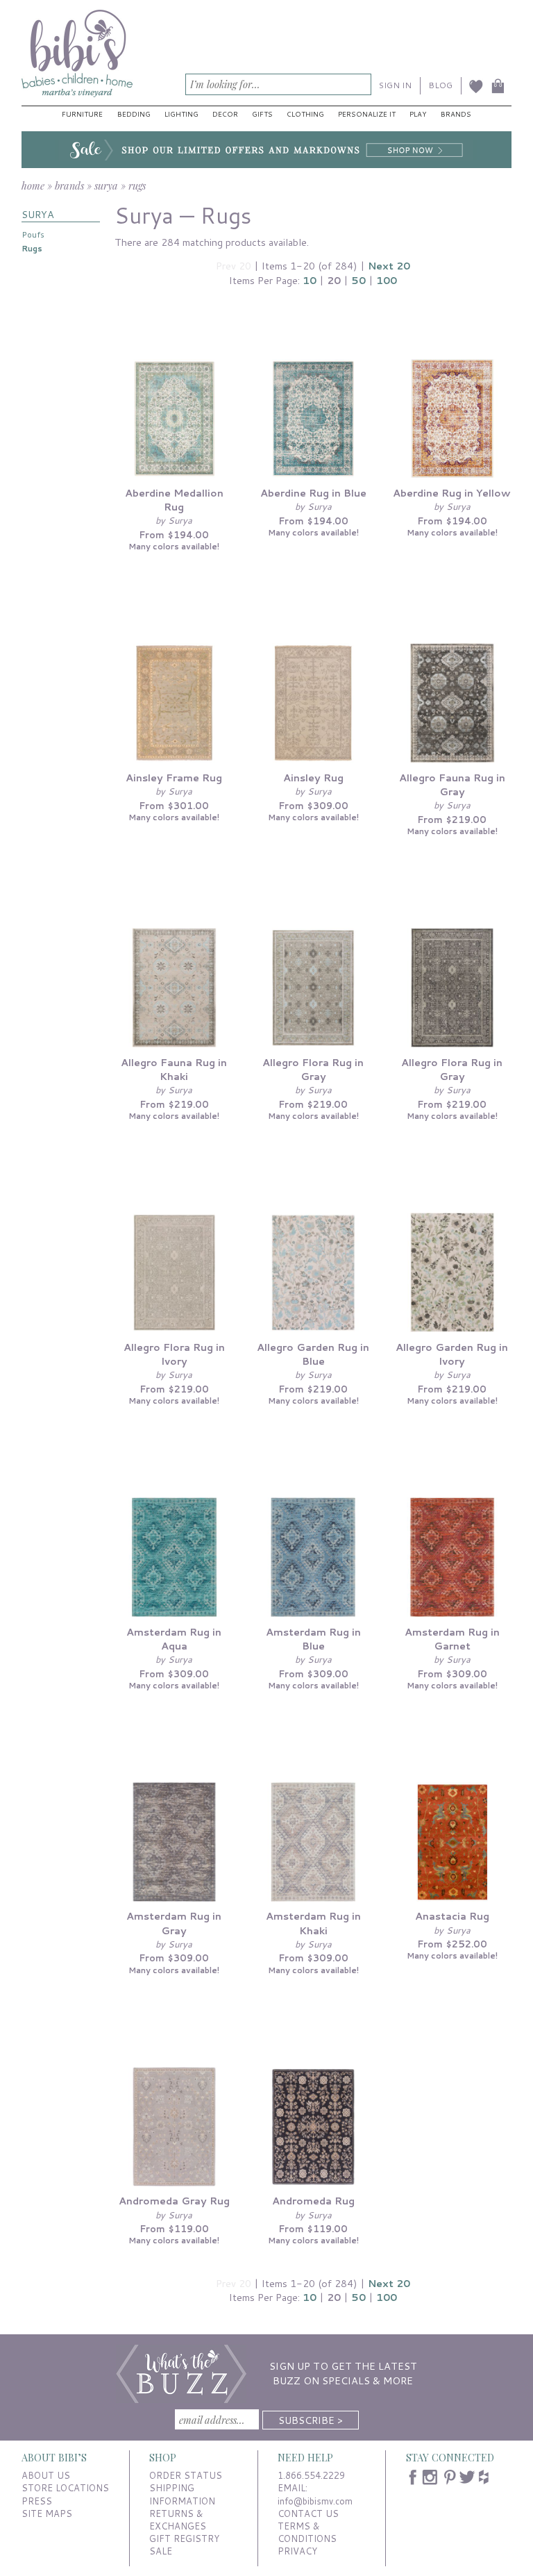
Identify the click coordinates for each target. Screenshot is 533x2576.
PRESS (37, 2501)
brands (69, 185)
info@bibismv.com (315, 2501)
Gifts (262, 114)
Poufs (33, 234)
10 (310, 280)
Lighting (181, 114)
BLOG (440, 85)
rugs (137, 185)
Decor (225, 114)
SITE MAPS (47, 2513)
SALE (161, 2551)
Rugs (32, 248)
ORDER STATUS (186, 2475)
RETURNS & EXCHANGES (178, 2520)
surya (106, 185)
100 (387, 280)
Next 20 (389, 266)
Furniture (82, 114)
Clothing (305, 114)
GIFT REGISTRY (184, 2538)
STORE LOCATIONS (65, 2488)
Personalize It (367, 114)
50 (358, 280)
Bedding (134, 114)
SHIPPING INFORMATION (182, 2494)
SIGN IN (395, 85)
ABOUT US (46, 2475)
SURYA (38, 214)
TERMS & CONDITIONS (307, 2532)
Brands (456, 114)
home (33, 185)
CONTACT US (308, 2513)
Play (418, 114)
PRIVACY (297, 2551)
